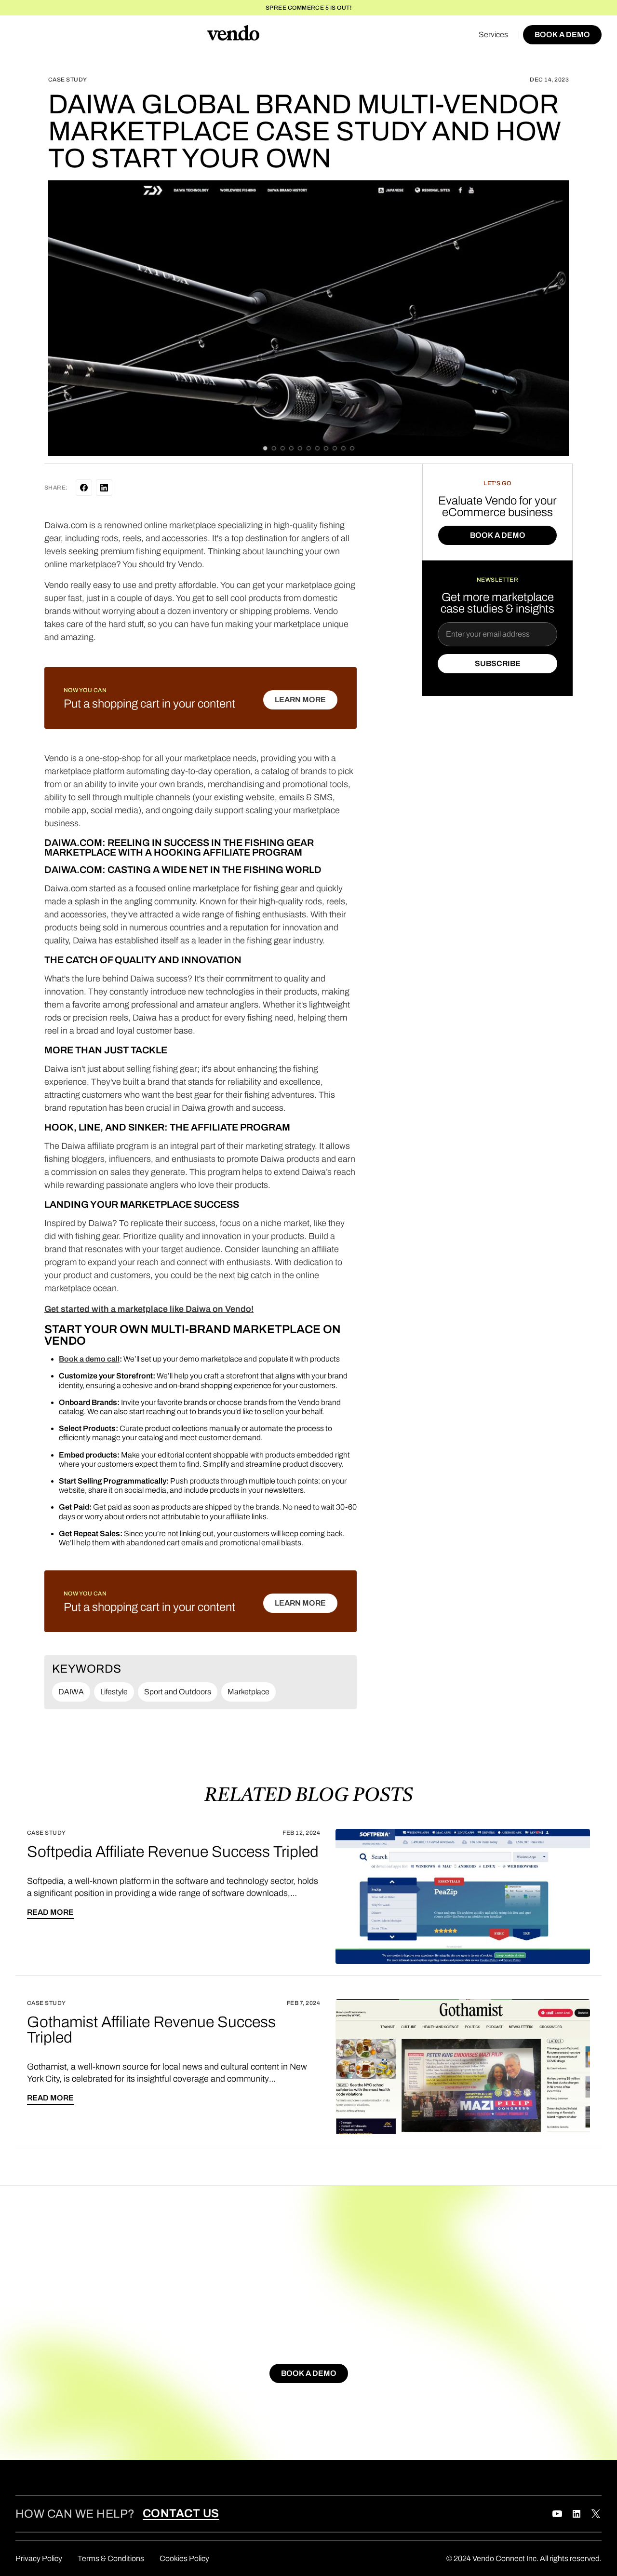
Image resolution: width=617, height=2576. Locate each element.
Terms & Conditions (111, 2558)
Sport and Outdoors (178, 1692)
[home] (233, 35)
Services (493, 34)
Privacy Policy (39, 2558)
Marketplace (248, 1692)
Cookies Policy (184, 2558)
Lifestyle (114, 1692)
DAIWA (71, 1692)
